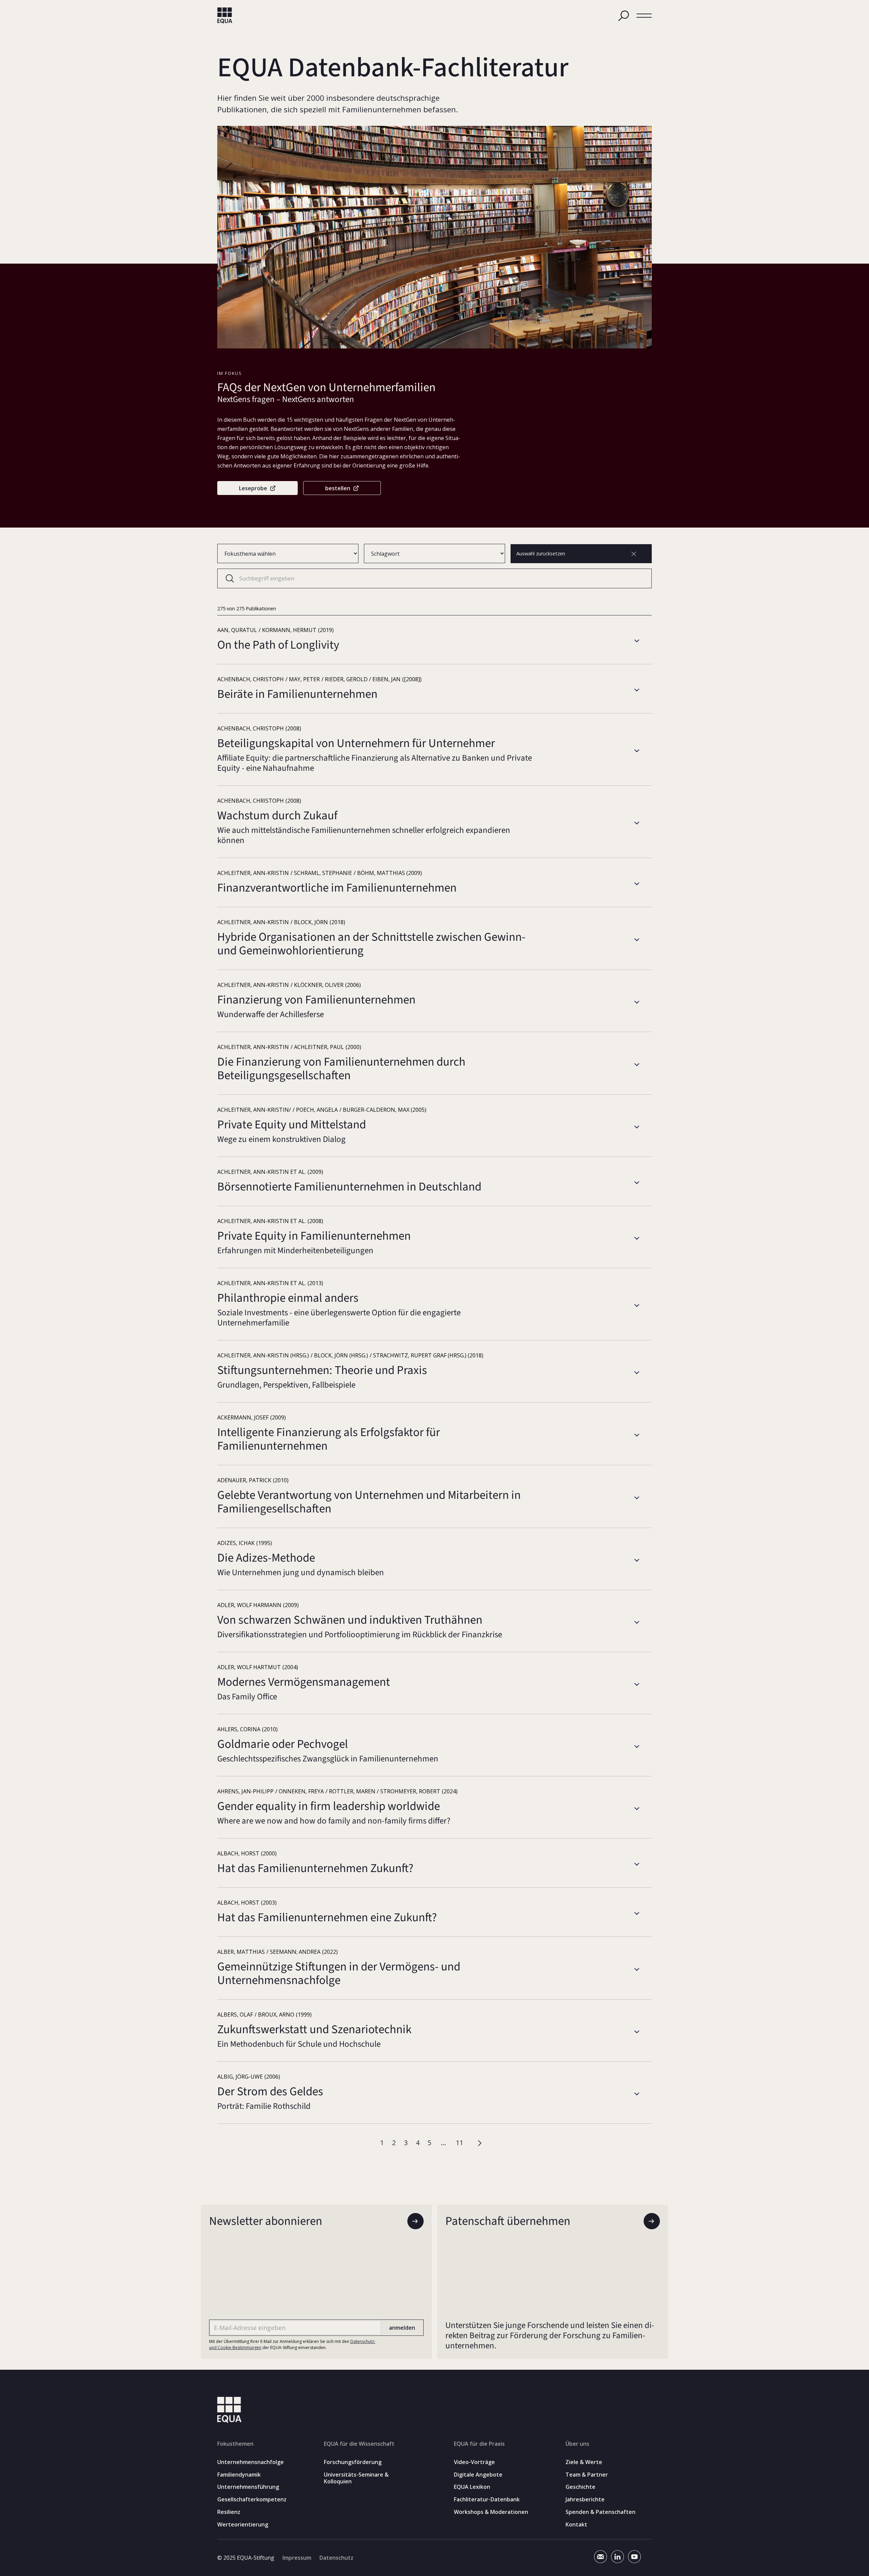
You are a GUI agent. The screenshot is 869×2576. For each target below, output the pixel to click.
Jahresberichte (585, 2499)
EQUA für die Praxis (479, 2444)
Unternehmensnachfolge (251, 2462)
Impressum (297, 2558)
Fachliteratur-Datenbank (487, 2499)
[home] (225, 16)
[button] (644, 16)
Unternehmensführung (248, 2487)
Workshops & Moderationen (491, 2512)
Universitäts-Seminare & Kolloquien (356, 2478)
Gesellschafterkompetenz (252, 2499)
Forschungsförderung (353, 2462)
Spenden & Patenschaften (600, 2512)
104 (459, 2143)
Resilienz (229, 2512)
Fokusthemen (235, 2444)
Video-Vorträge (474, 2462)
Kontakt (576, 2525)
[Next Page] (481, 2143)
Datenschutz (336, 2558)
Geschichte (580, 2487)
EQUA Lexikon (472, 2487)
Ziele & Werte (584, 2462)
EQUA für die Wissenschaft (359, 2444)
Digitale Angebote (478, 2475)
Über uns (577, 2444)
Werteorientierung (243, 2525)
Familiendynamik (239, 2475)
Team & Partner (587, 2475)
